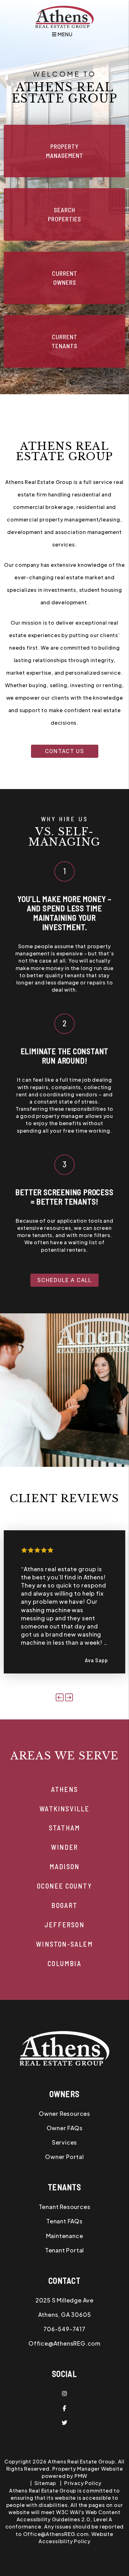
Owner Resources (64, 2113)
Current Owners (65, 278)
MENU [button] (64, 34)
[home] (64, 16)
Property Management (65, 151)
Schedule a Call (64, 1280)
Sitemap (45, 2483)
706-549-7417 (64, 2329)
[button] (60, 1697)
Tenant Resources (65, 2207)
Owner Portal (64, 2157)
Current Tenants (64, 341)
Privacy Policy (83, 2483)
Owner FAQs (65, 2128)
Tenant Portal (64, 2250)
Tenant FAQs (64, 2221)
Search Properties (64, 214)
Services (64, 2142)
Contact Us (65, 751)
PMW (81, 2476)
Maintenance (65, 2236)
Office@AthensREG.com (64, 2343)
